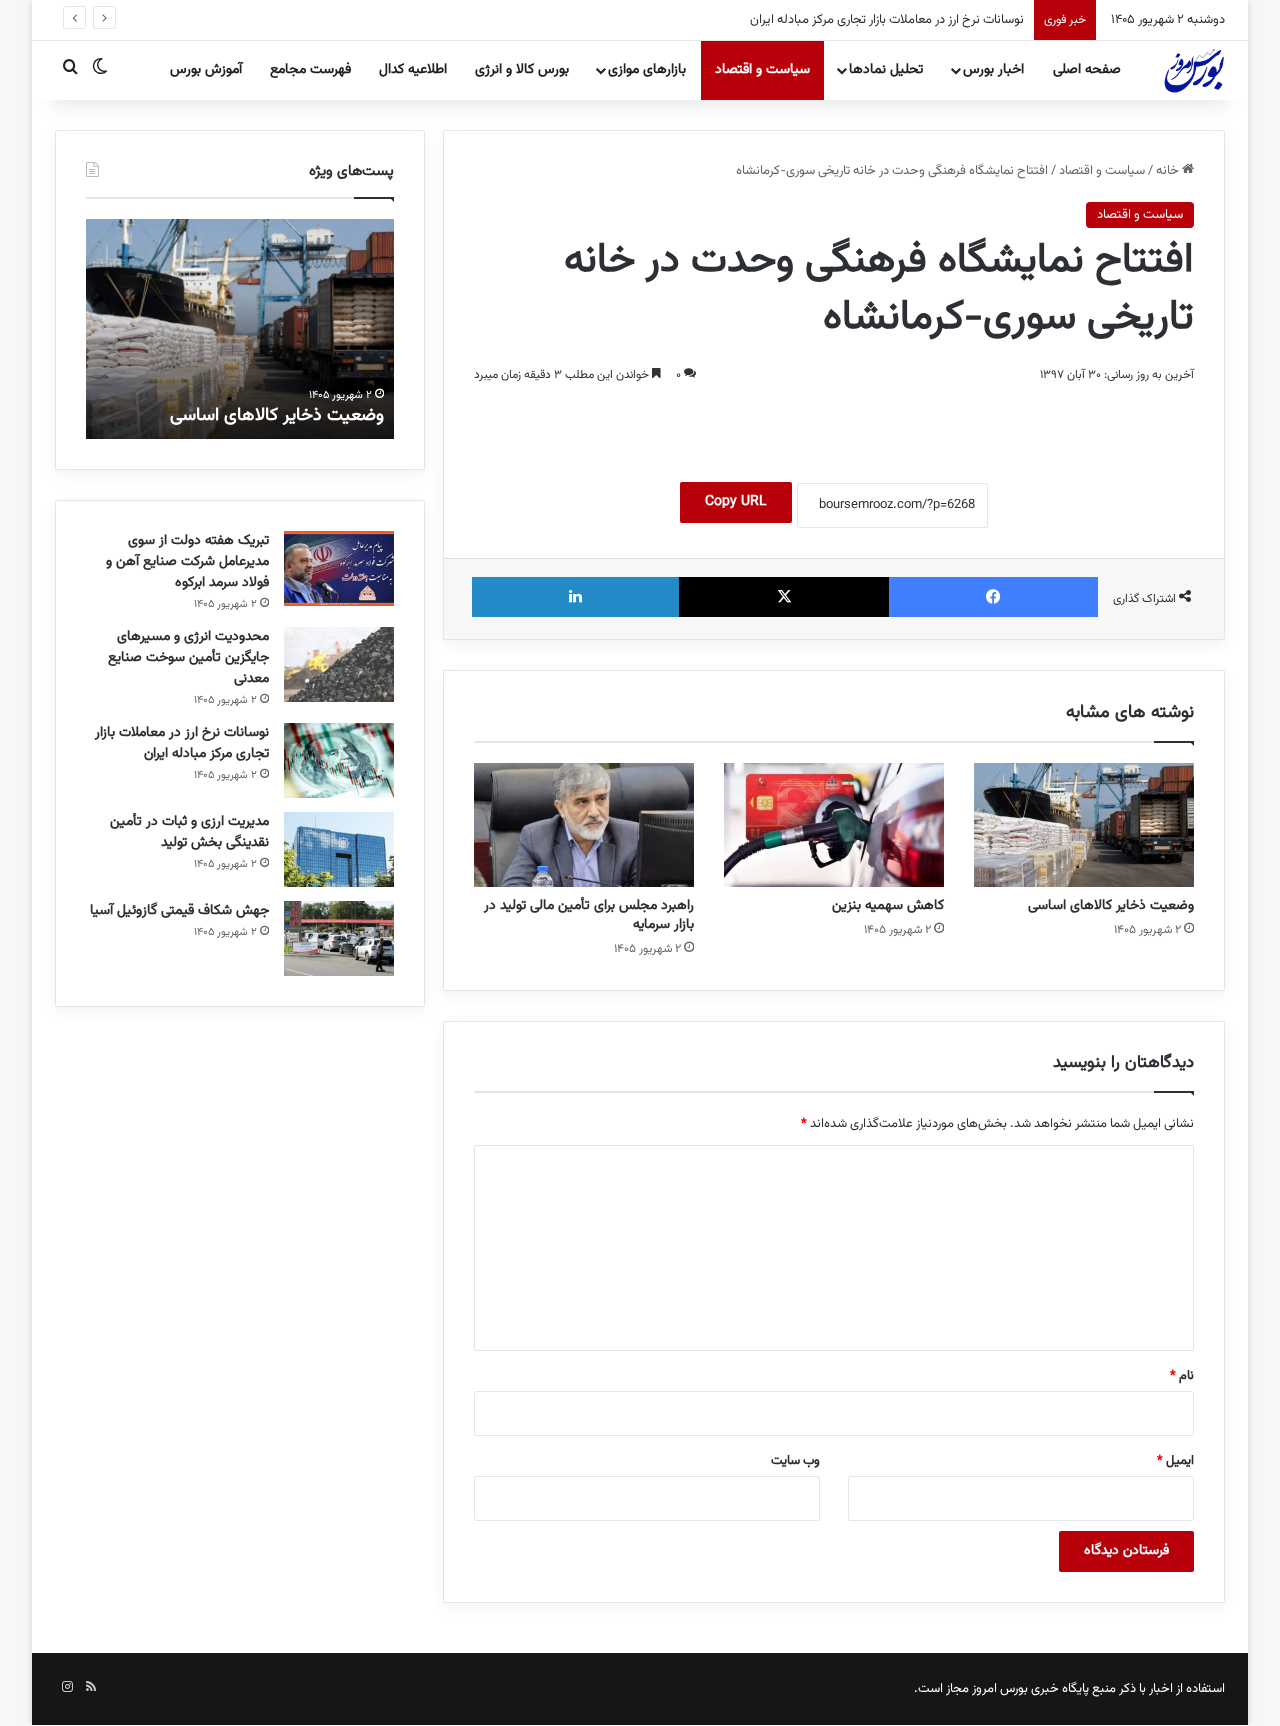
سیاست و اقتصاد (762, 70)
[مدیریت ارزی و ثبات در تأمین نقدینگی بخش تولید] (339, 849)
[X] (783, 597)
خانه (1169, 171)
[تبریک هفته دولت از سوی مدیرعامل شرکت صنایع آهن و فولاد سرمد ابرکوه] (339, 568)
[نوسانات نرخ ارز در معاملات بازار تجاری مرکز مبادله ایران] (339, 760)
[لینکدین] (575, 597)
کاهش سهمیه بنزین (888, 906)
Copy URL (736, 502)
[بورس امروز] (1194, 70)
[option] (240, 329)
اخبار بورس (993, 70)
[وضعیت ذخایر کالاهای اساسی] (1084, 825)
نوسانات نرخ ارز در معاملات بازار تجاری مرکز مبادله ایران (887, 20)
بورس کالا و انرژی (522, 70)
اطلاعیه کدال (413, 70)
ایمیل (1175, 1461)
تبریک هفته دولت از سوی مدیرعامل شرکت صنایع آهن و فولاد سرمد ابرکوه (187, 562)
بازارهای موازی (647, 70)
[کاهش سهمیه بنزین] (834, 825)
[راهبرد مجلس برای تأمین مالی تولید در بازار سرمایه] (584, 825)
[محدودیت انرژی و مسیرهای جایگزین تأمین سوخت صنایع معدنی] (339, 664)
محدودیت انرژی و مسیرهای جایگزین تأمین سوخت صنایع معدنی (188, 658)
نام (1182, 1376)
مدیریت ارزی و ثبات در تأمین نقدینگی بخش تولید (189, 832)
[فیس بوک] (993, 597)
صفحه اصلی (1087, 70)
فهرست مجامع (310, 70)
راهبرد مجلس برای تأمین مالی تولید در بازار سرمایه (589, 915)
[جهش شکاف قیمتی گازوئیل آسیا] (339, 938)
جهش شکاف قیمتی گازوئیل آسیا (179, 911)
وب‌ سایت (795, 1461)
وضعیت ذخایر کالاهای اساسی (1111, 906)
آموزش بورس (206, 70)
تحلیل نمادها (886, 70)
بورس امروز (1000, 1689)
